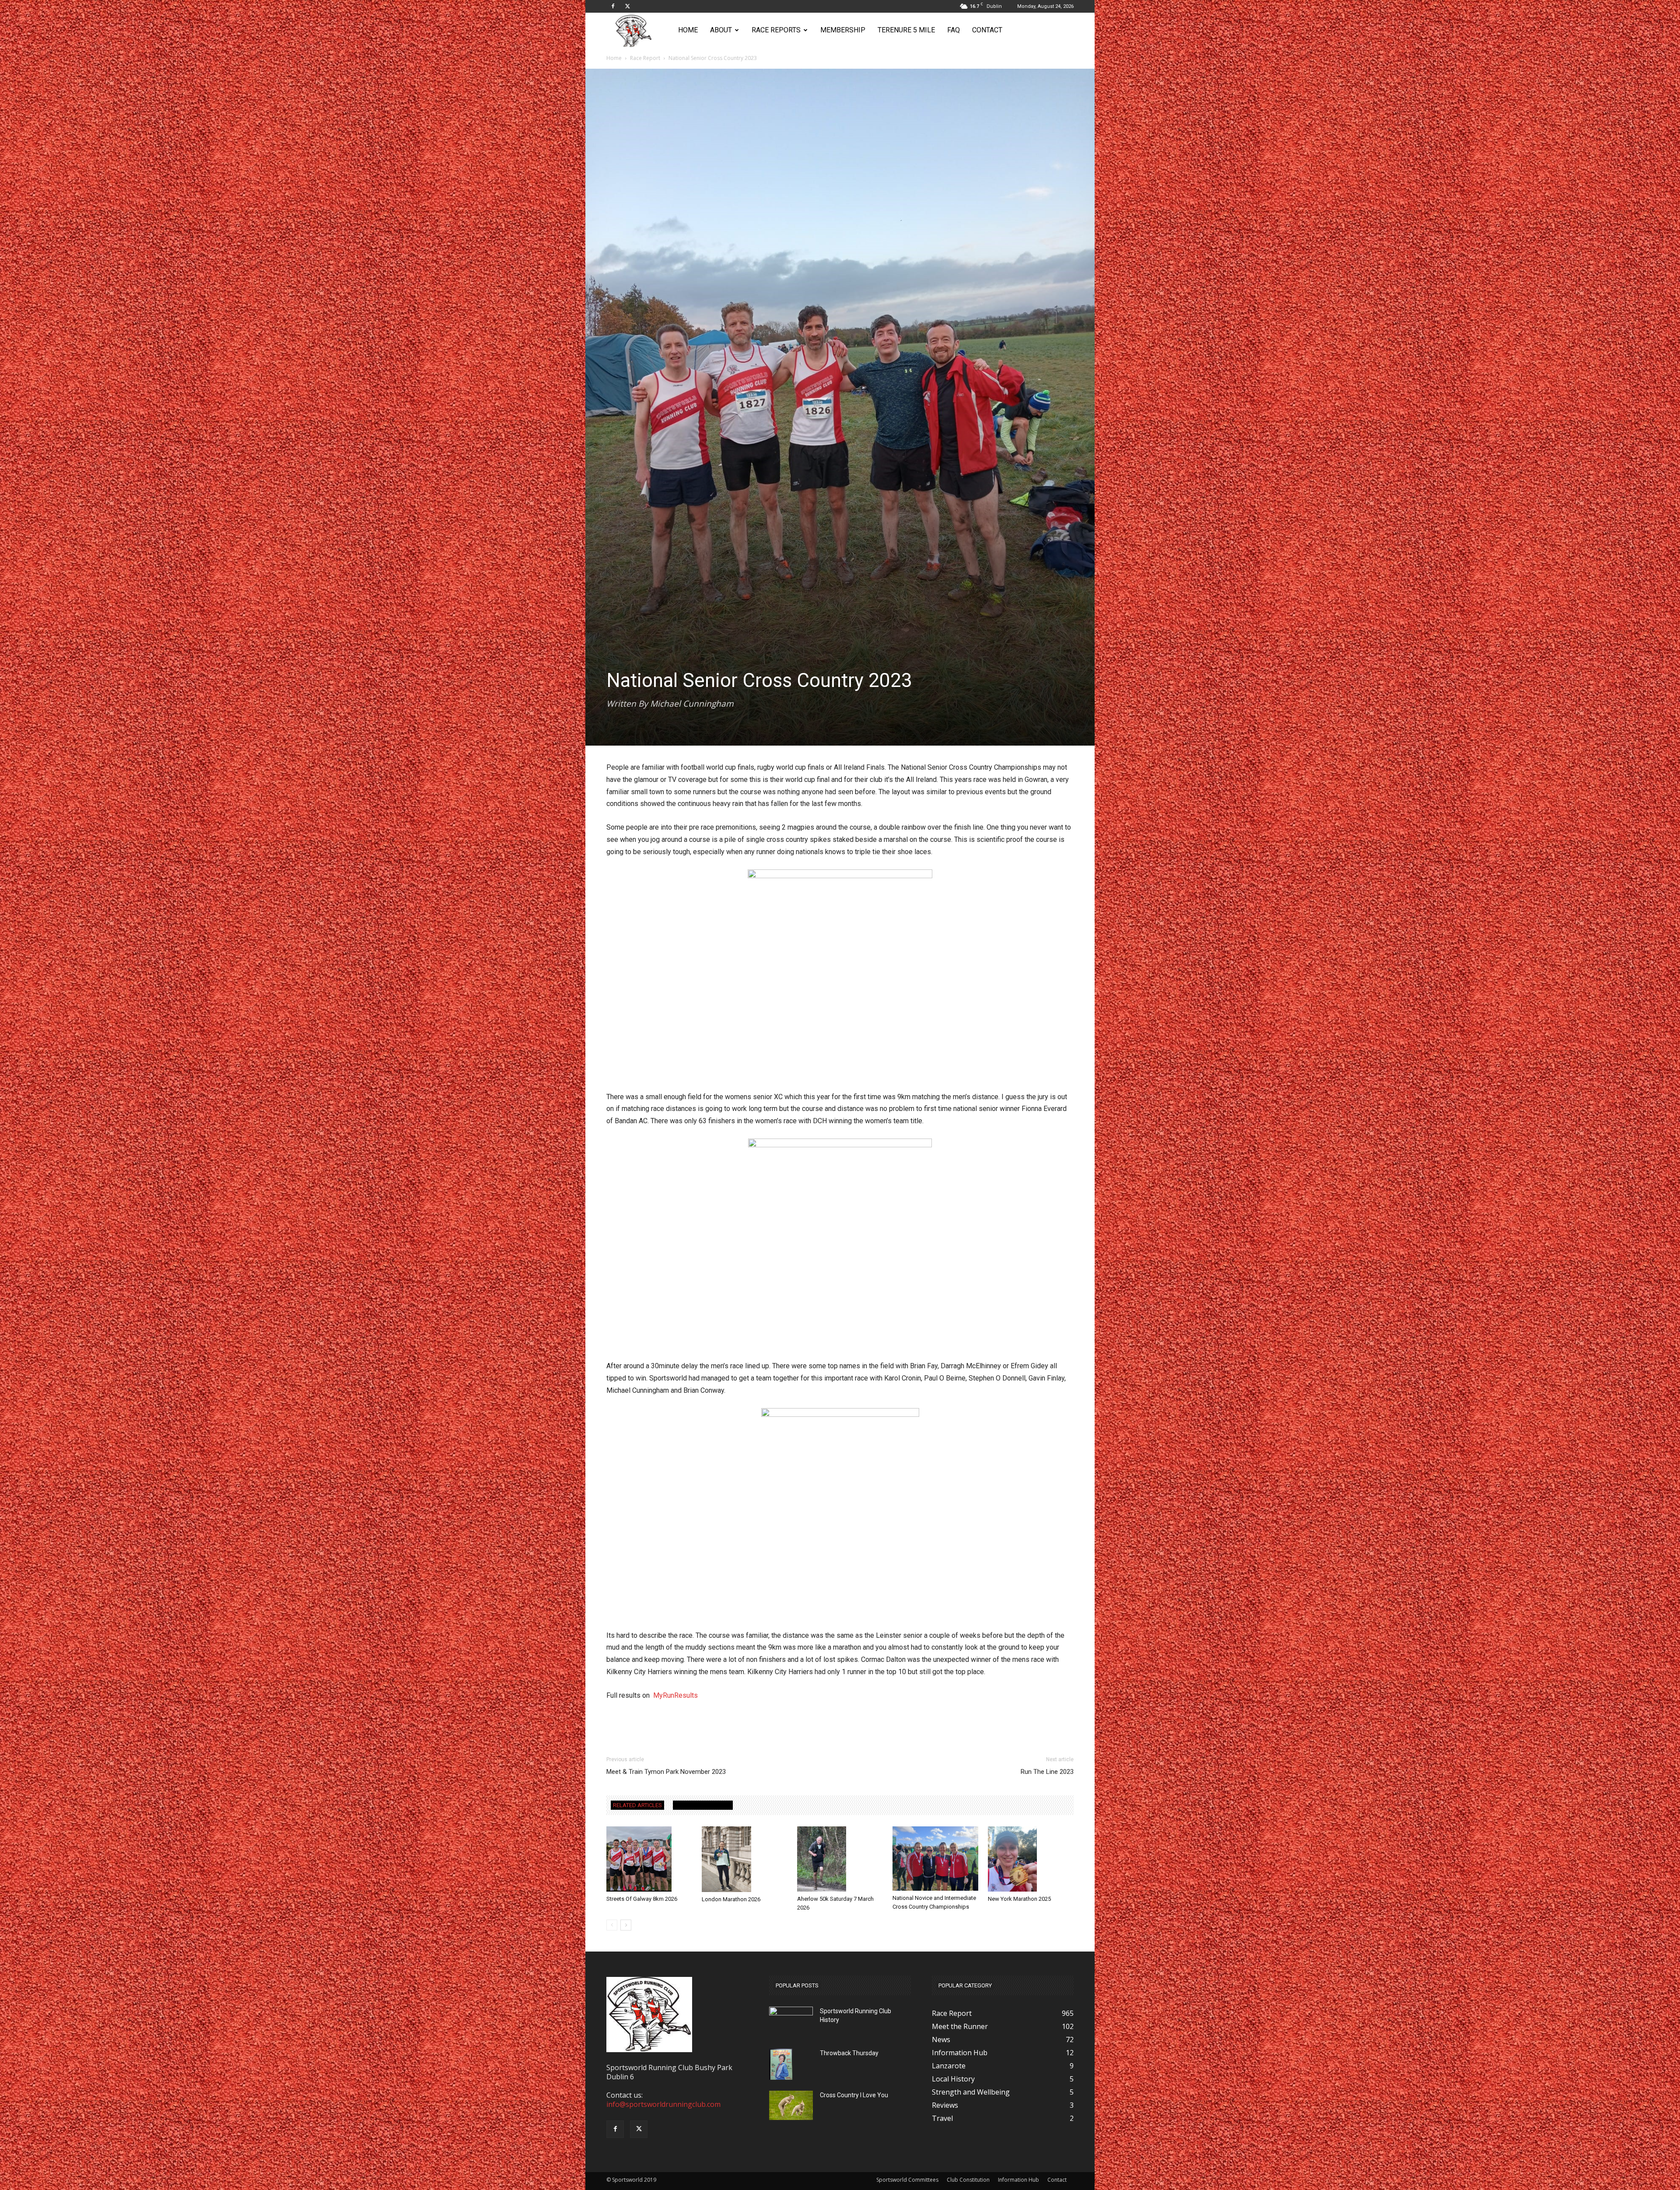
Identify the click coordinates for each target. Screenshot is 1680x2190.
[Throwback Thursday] (781, 2064)
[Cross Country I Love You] (791, 2105)
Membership (843, 30)
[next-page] (626, 1925)
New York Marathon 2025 (1019, 1899)
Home (688, 30)
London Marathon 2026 (731, 1899)
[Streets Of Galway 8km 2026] (649, 1859)
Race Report (645, 58)
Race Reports (776, 30)
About (721, 30)
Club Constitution (968, 2180)
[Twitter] (627, 6)
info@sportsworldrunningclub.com (663, 2104)
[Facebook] (613, 6)
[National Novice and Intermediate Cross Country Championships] (935, 1859)
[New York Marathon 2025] (1031, 1859)
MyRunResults (675, 1695)
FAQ (954, 30)
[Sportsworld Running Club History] (791, 2013)
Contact (987, 30)
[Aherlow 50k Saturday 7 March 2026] (840, 1859)
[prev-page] (612, 1925)
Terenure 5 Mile (906, 30)
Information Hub (1018, 2180)
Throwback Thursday (849, 2053)
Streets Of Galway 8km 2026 (642, 1899)
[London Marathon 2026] (745, 1859)
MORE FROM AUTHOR (703, 1805)
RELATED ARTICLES (637, 1805)
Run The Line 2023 (1047, 1772)
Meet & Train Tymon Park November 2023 (666, 1772)
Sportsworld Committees (907, 2180)
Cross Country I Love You (854, 2095)
